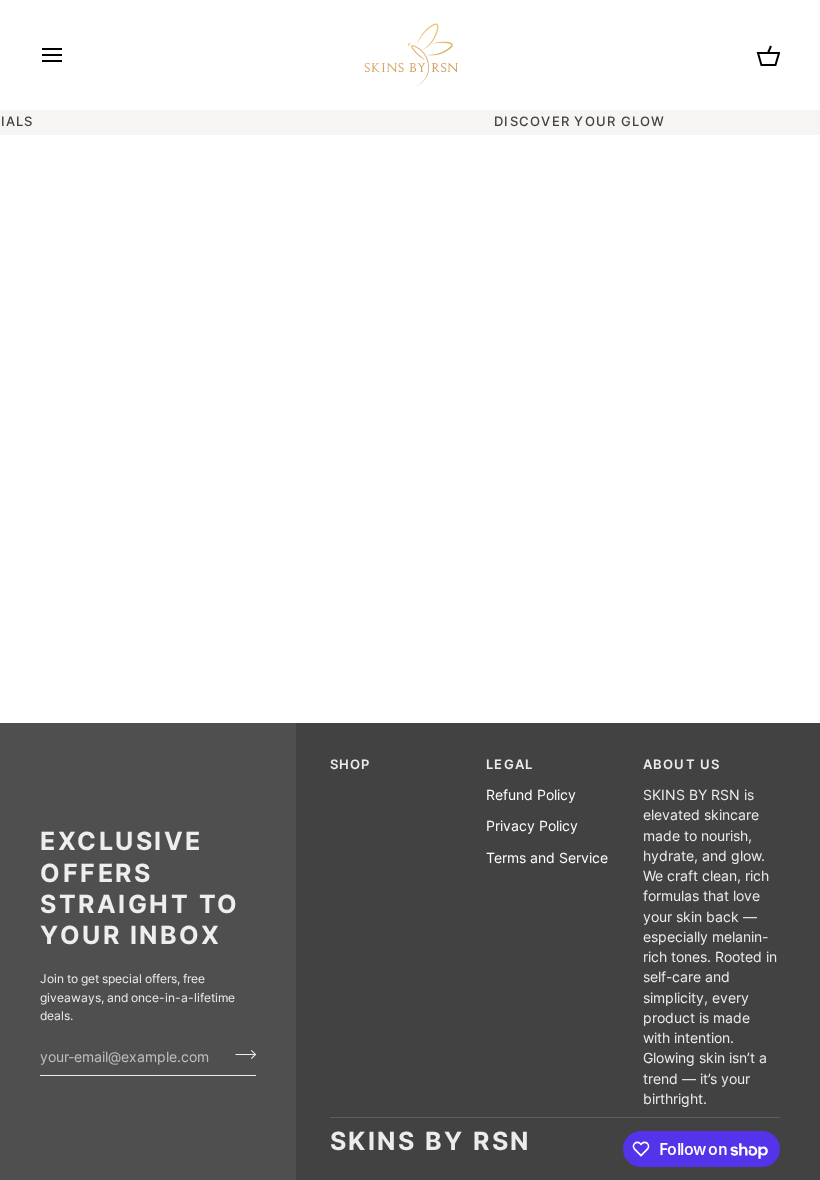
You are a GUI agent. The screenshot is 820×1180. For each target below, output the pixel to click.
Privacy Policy (532, 826)
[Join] (239, 1054)
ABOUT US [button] (682, 764)
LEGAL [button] (509, 764)
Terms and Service (547, 858)
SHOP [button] (350, 764)
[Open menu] (70, 55)
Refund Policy (531, 795)
